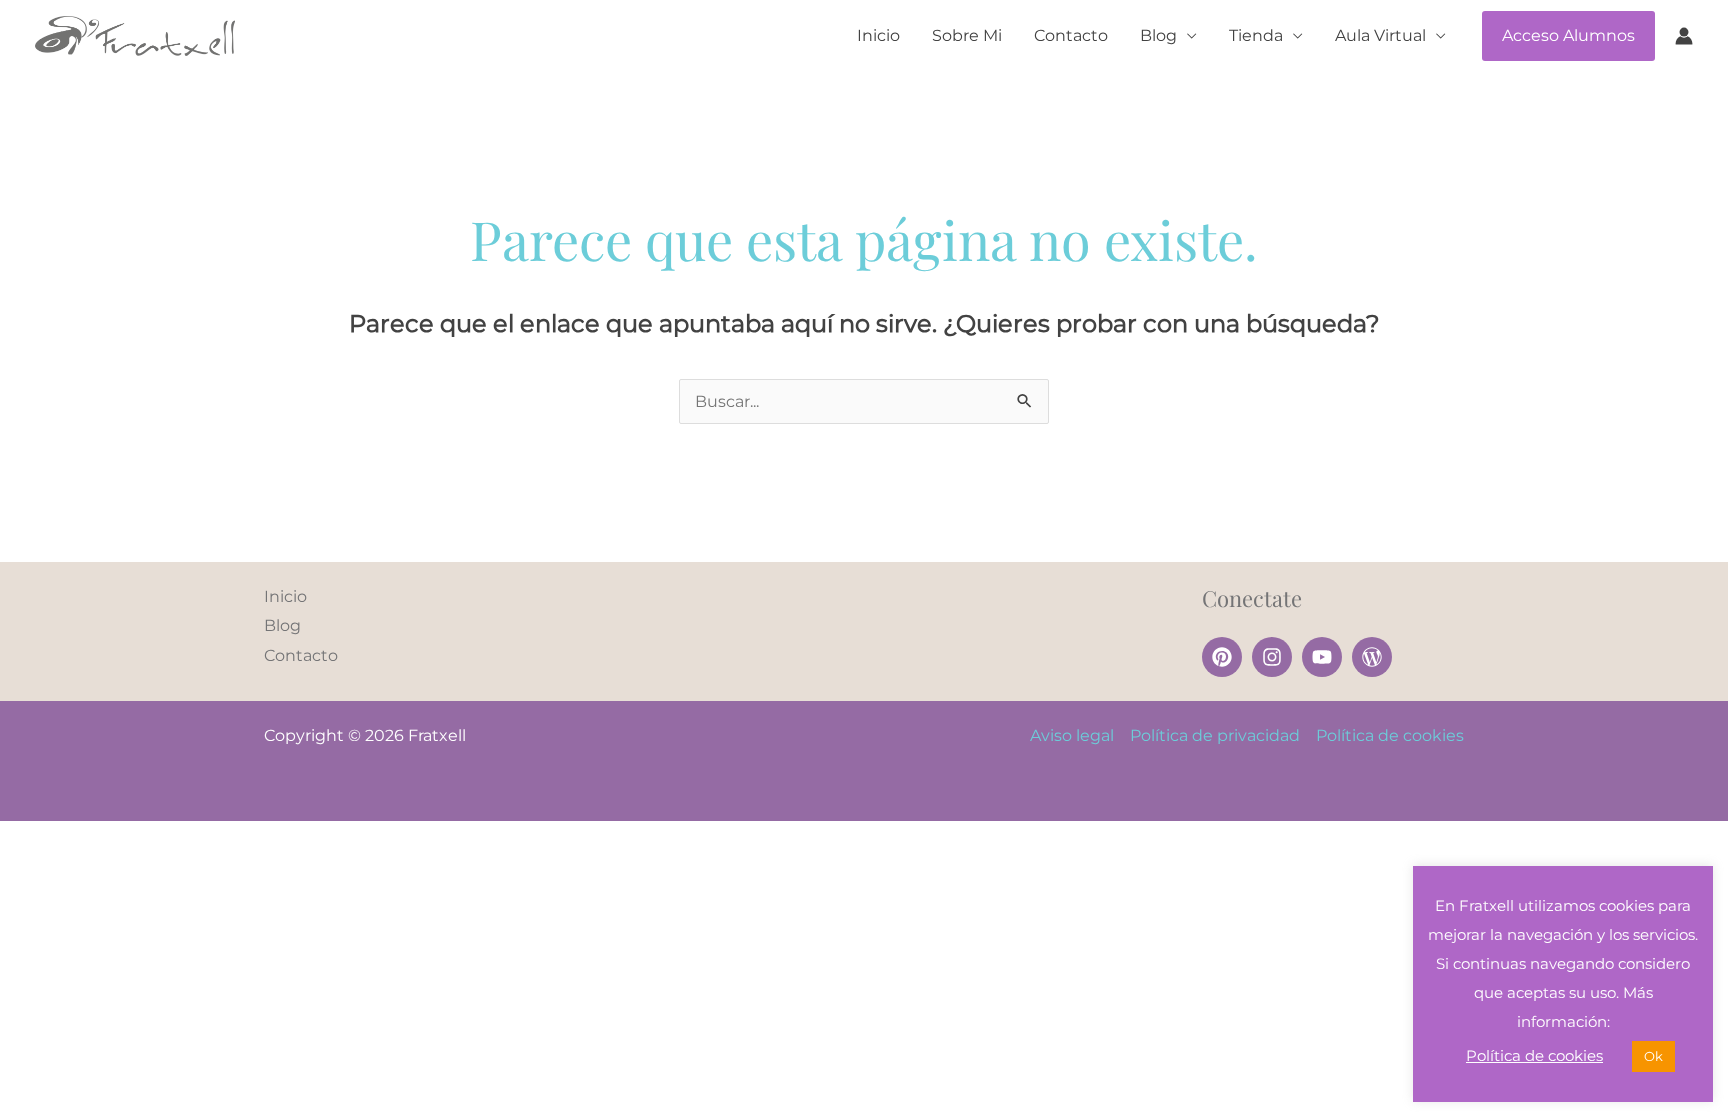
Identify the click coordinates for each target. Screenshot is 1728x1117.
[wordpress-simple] (1375, 657)
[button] (1568, 36)
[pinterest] (1225, 657)
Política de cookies (1390, 735)
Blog (1158, 35)
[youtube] (1325, 657)
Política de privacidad (1215, 735)
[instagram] (1275, 657)
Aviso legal (1072, 735)
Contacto (1071, 35)
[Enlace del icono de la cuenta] (1684, 36)
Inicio (878, 35)
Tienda (1256, 35)
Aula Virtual (1380, 35)
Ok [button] (1653, 1056)
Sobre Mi (967, 35)
